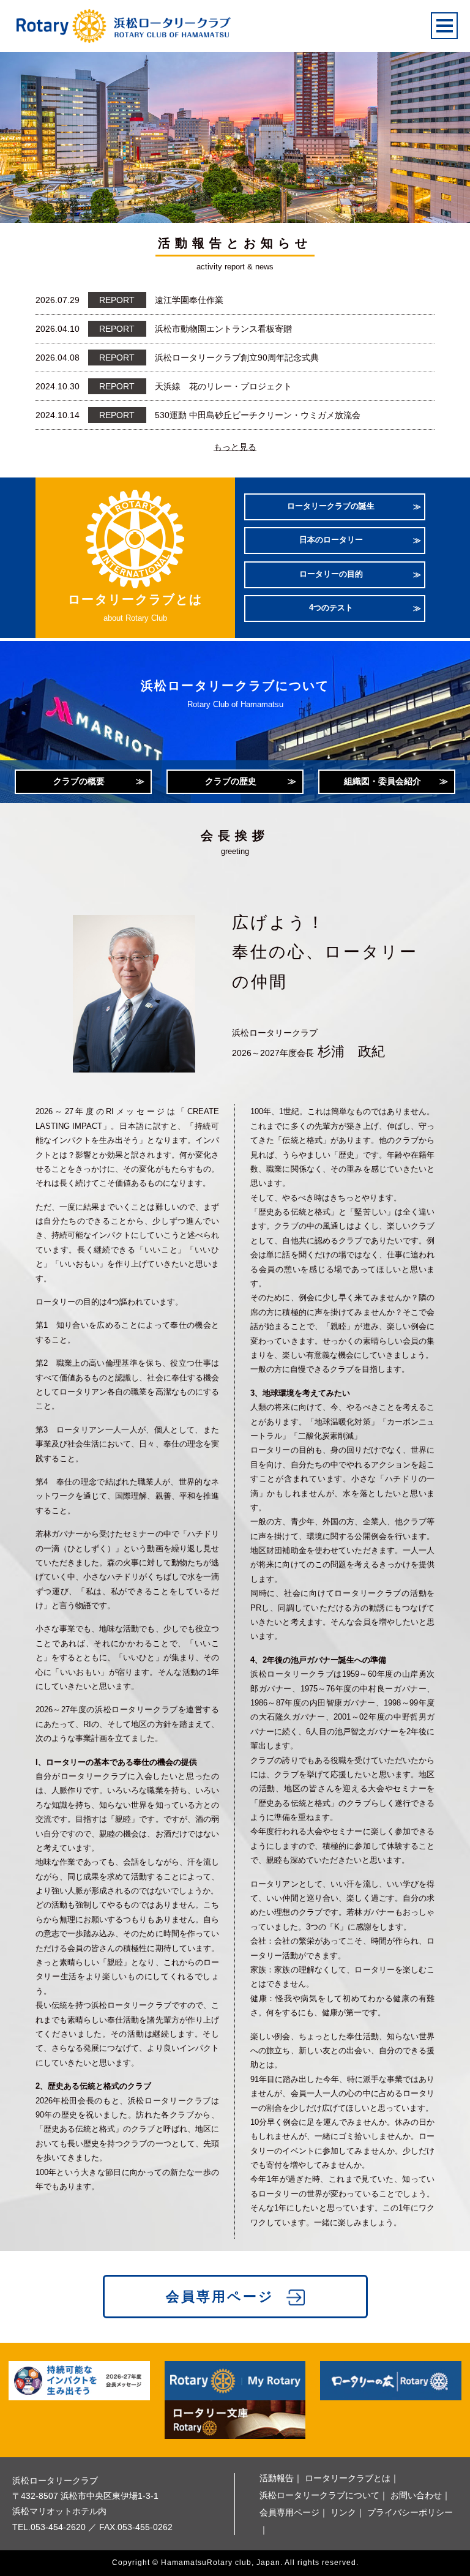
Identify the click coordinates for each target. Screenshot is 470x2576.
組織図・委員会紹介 (382, 781)
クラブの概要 (79, 781)
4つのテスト (331, 608)
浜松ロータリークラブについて (319, 2495)
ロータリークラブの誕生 (331, 506)
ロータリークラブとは (348, 2478)
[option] (235, 130)
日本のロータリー (331, 540)
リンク (343, 2512)
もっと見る (235, 447)
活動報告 (277, 2478)
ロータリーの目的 (331, 574)
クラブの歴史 (231, 781)
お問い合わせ (416, 2495)
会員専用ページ (220, 2297)
